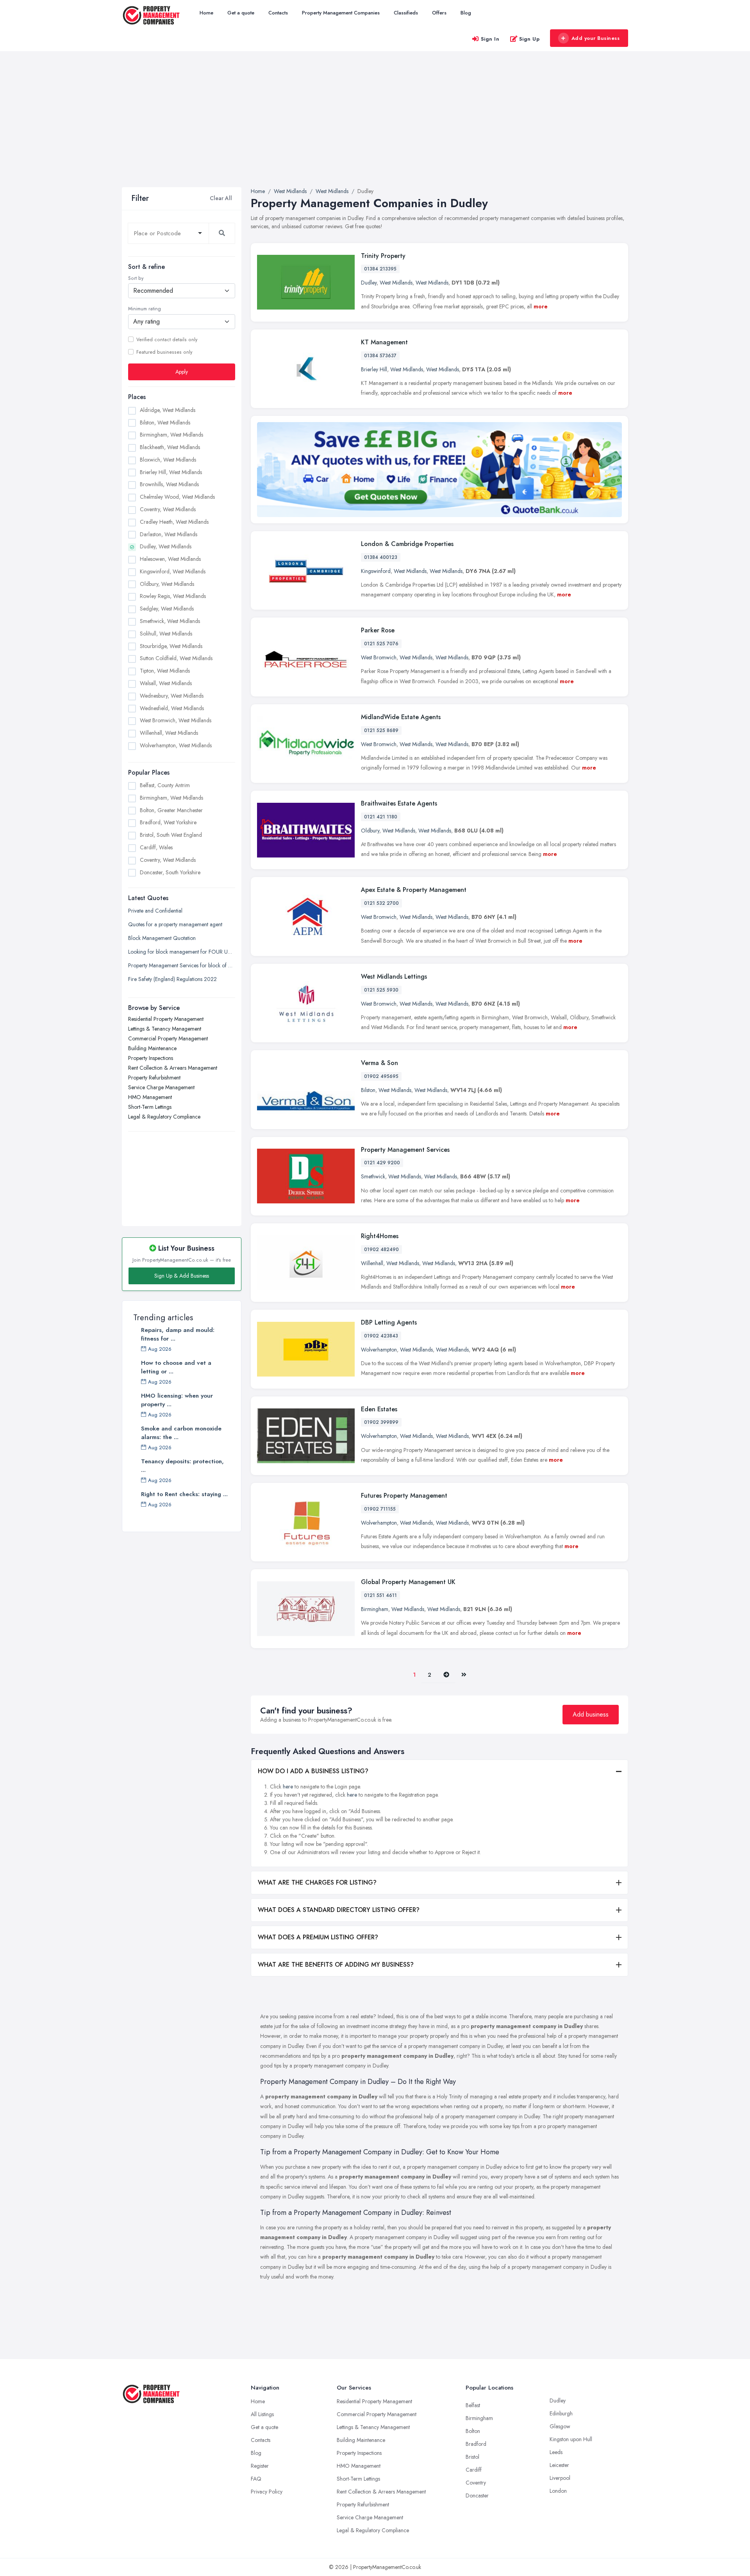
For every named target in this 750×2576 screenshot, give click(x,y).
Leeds (556, 2452)
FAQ (256, 2479)
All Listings (262, 2414)
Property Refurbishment (154, 1077)
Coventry (476, 2483)
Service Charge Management (161, 1087)
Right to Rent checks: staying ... (184, 1494)
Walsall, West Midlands (166, 683)
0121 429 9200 (382, 1163)
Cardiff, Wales (156, 847)
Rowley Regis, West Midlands (173, 596)
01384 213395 (380, 269)
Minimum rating (145, 309)
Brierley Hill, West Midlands (171, 472)
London (558, 2491)
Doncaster (477, 2495)
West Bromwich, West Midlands (176, 720)
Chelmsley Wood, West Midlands (177, 497)
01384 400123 (381, 557)
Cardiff (474, 2470)
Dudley (369, 283)
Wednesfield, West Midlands (172, 708)
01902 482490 (381, 1250)
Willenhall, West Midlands (169, 733)
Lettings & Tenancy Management (165, 1028)
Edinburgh (561, 2413)
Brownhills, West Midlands (169, 484)
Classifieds (406, 13)
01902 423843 (381, 1336)
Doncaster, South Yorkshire (170, 872)
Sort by (136, 278)
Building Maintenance (152, 1048)
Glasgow (560, 2426)
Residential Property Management (166, 1019)
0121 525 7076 (381, 644)
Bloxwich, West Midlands (168, 459)
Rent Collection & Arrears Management (173, 1067)
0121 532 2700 (381, 903)
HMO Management (150, 1097)
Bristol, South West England (171, 835)
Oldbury (370, 831)
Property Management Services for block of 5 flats (182, 965)
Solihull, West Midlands (166, 633)
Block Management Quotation (162, 938)
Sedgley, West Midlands (167, 609)
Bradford (476, 2444)
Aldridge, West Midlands (168, 410)
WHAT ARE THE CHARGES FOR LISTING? (317, 1882)
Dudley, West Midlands (166, 546)
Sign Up (529, 39)
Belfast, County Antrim (165, 785)
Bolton (473, 2431)
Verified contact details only (167, 339)
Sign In (490, 39)
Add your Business (596, 38)
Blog (466, 13)
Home (206, 13)
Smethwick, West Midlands (170, 621)
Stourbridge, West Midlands (171, 646)
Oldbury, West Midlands (167, 584)
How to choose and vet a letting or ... (176, 1367)
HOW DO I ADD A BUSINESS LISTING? (313, 1771)
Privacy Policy (267, 2492)
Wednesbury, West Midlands (172, 695)
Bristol (472, 2457)
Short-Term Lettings (150, 1106)
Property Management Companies (341, 13)
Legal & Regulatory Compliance (164, 1116)
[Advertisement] (375, 129)
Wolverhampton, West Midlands (176, 745)
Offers (439, 13)
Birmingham (375, 1609)
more (541, 306)
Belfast (473, 2405)
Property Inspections (151, 1058)
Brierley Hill (374, 369)
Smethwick (373, 1176)
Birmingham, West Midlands (171, 435)
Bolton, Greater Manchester (171, 810)
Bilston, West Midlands (165, 422)
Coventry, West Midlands (168, 509)
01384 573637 (380, 356)
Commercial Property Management (168, 1038)
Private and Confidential (155, 910)
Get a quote (241, 13)
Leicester (559, 2465)
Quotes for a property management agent (175, 924)
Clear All (221, 198)
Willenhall (372, 1263)
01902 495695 (381, 1076)
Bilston (368, 1090)
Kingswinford (376, 571)
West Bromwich (379, 657)
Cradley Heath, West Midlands (174, 521)
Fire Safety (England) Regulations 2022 (172, 979)
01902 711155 (380, 1509)
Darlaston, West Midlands (169, 534)
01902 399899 (381, 1422)
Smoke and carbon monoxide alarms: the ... (181, 1433)
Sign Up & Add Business (182, 1276)
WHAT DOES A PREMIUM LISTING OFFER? (318, 1937)
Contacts (278, 13)
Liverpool (560, 2478)
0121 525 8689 (381, 730)
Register (260, 2466)
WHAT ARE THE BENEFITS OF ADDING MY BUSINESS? (336, 1965)
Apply (182, 371)
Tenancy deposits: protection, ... (182, 1466)
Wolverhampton (379, 1350)
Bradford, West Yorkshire (168, 822)
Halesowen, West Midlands (170, 559)
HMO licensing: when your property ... (177, 1400)
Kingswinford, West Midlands (173, 571)
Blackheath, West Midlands (170, 447)
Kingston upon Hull (571, 2439)
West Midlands (396, 283)
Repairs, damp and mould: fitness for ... (178, 1334)
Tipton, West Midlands (165, 671)
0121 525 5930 (381, 990)
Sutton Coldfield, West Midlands (176, 658)
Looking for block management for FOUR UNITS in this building (182, 951)
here (288, 1787)
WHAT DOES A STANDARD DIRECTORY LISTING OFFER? (339, 1910)
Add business (591, 1714)
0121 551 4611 (380, 1595)
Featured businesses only (164, 352)
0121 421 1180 (381, 817)
